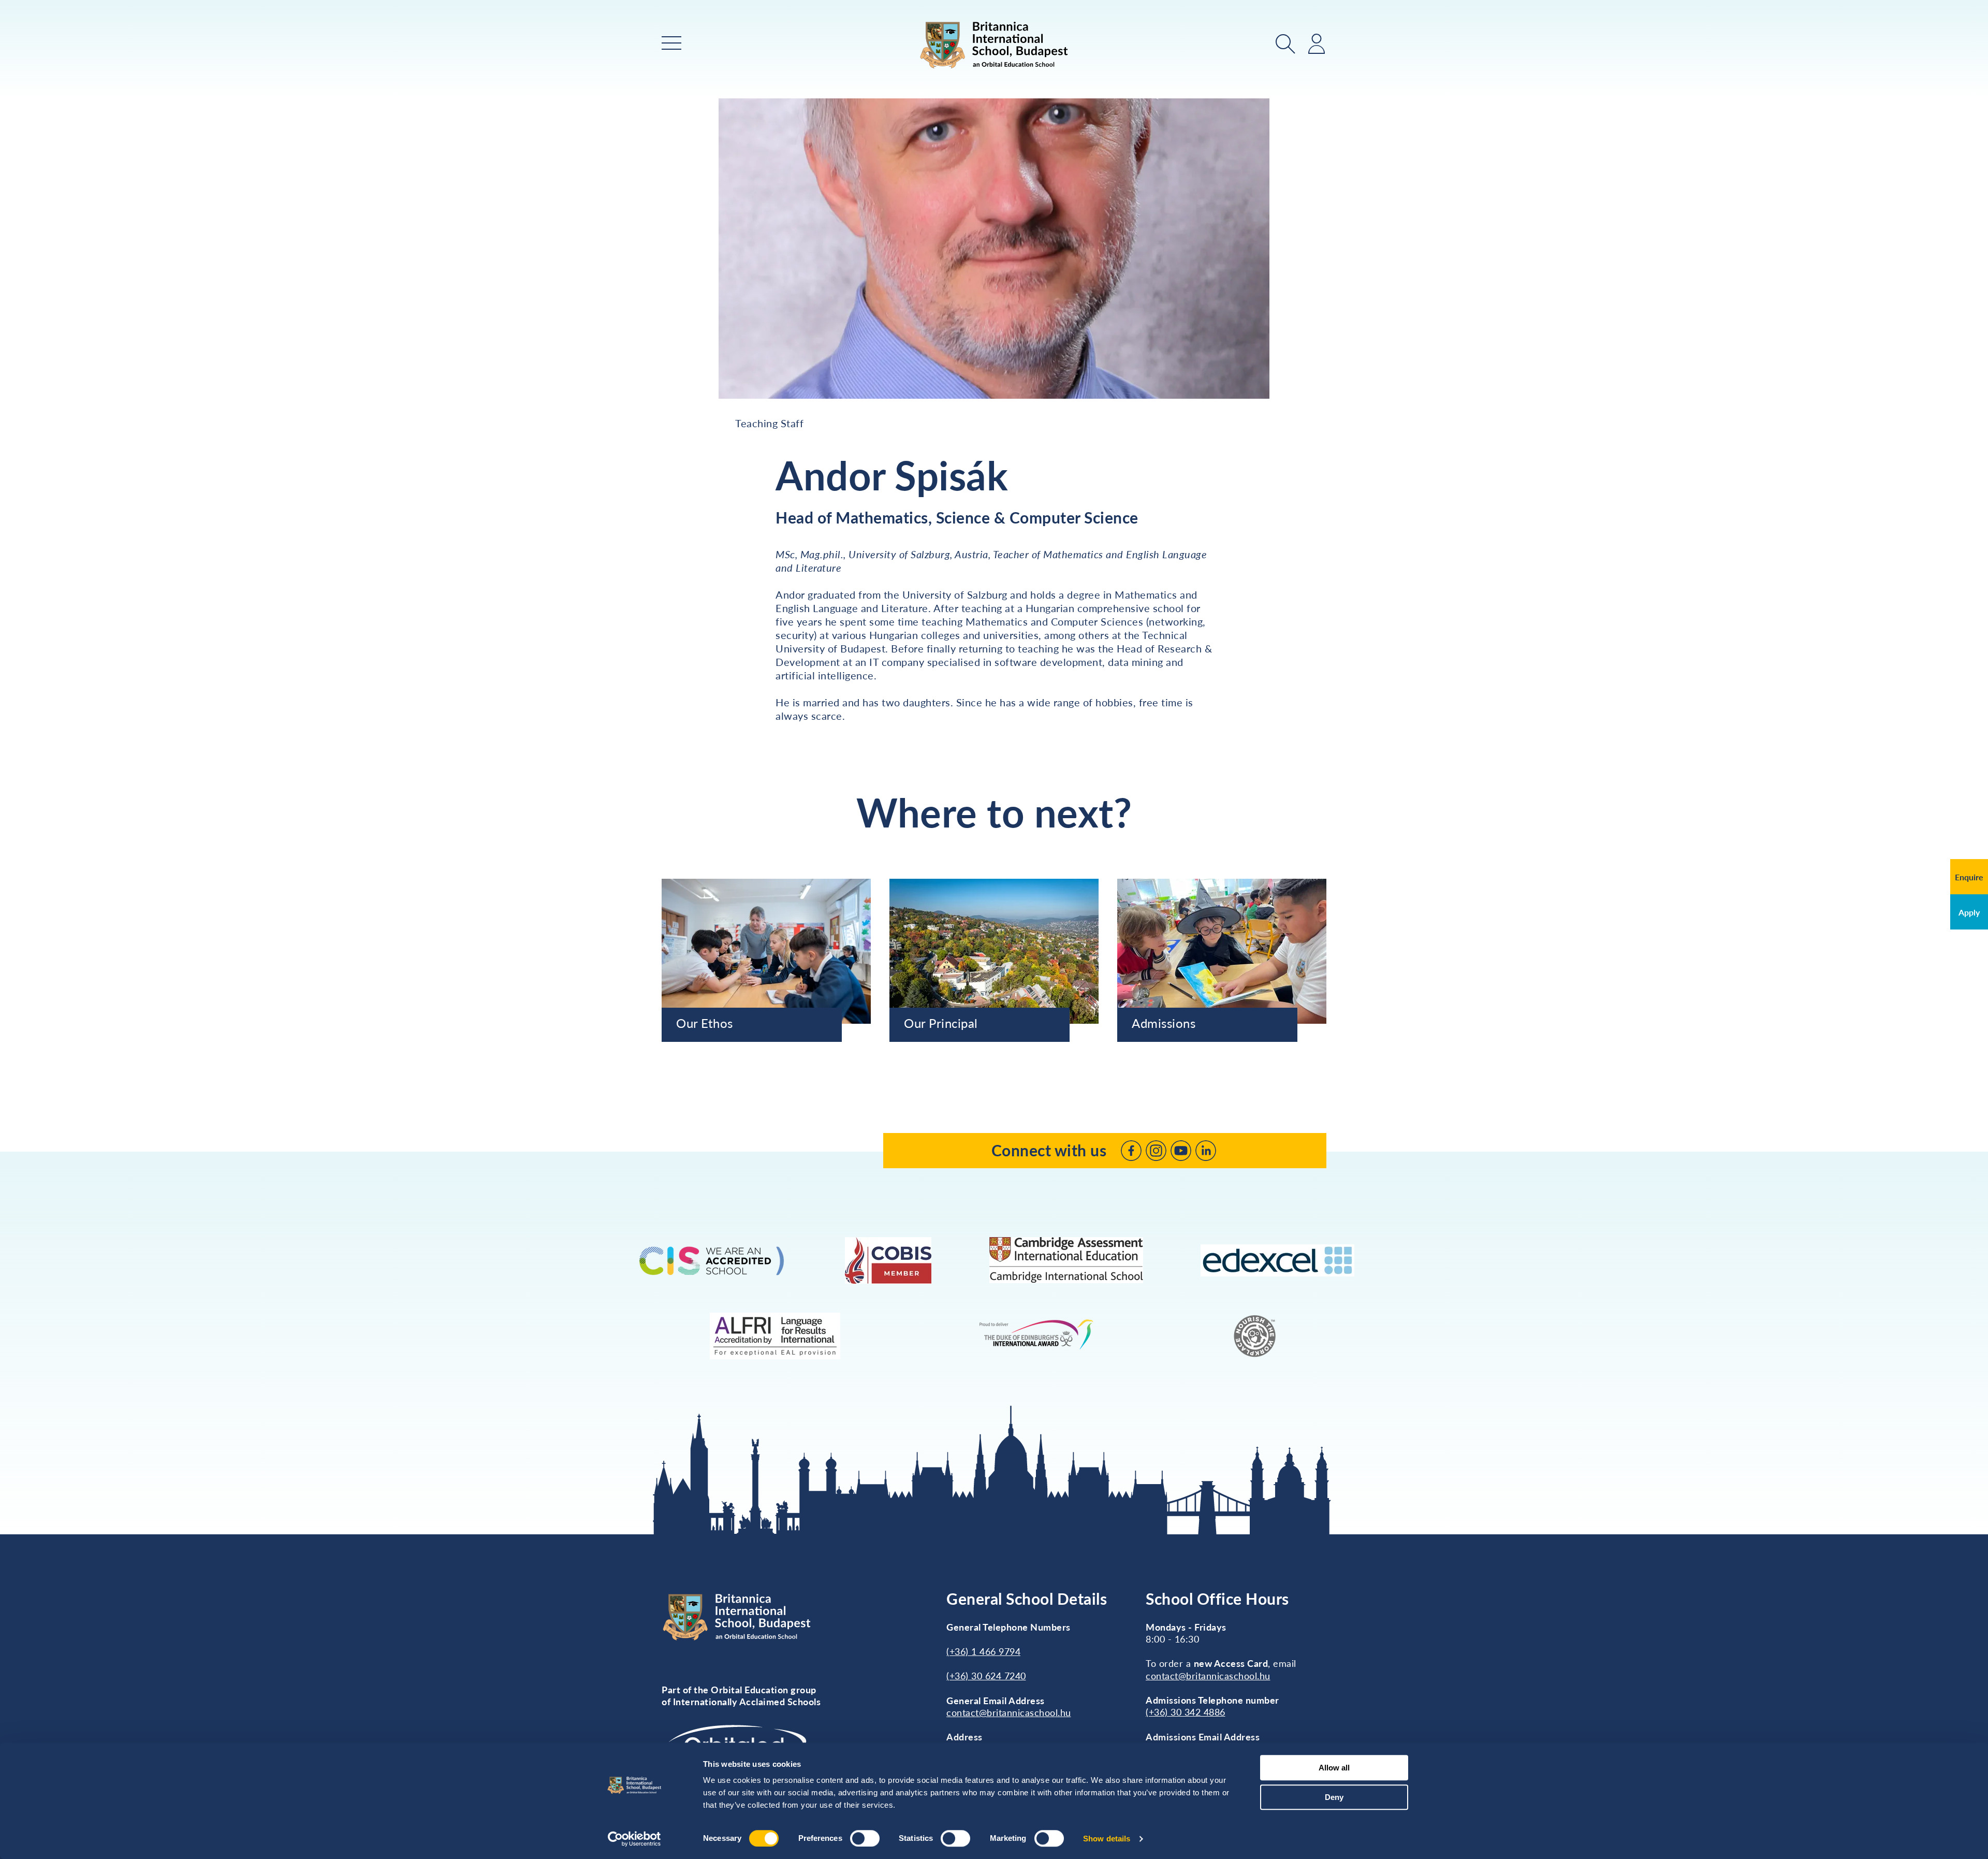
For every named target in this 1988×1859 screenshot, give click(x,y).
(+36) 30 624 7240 (986, 1676)
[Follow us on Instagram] (1156, 1151)
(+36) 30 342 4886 (1186, 1712)
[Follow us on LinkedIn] (1206, 1151)
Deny (1334, 1797)
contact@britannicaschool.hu (1009, 1712)
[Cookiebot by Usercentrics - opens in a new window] (634, 1839)
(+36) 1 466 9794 (983, 1651)
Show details (1107, 1839)
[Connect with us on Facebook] (1131, 1151)
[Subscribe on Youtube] (1181, 1151)
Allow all (1334, 1768)
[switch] (865, 1838)
